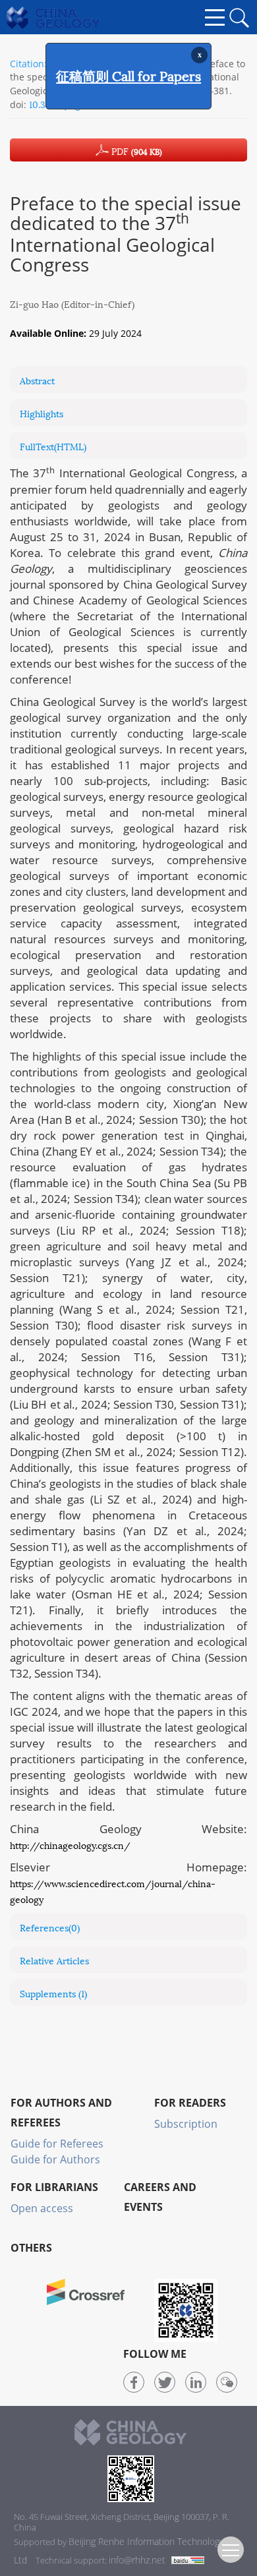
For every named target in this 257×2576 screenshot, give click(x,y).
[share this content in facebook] (134, 2382)
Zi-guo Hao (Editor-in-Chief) (72, 304)
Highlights (42, 413)
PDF (135, 151)
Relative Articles (54, 1960)
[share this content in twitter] (165, 2382)
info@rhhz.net (137, 2560)
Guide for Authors (55, 2159)
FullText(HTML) (53, 446)
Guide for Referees (57, 2144)
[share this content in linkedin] (196, 2382)
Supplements (53, 1993)
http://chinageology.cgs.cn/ (70, 1845)
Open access (42, 2208)
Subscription (186, 2124)
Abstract (37, 380)
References (50, 1927)
